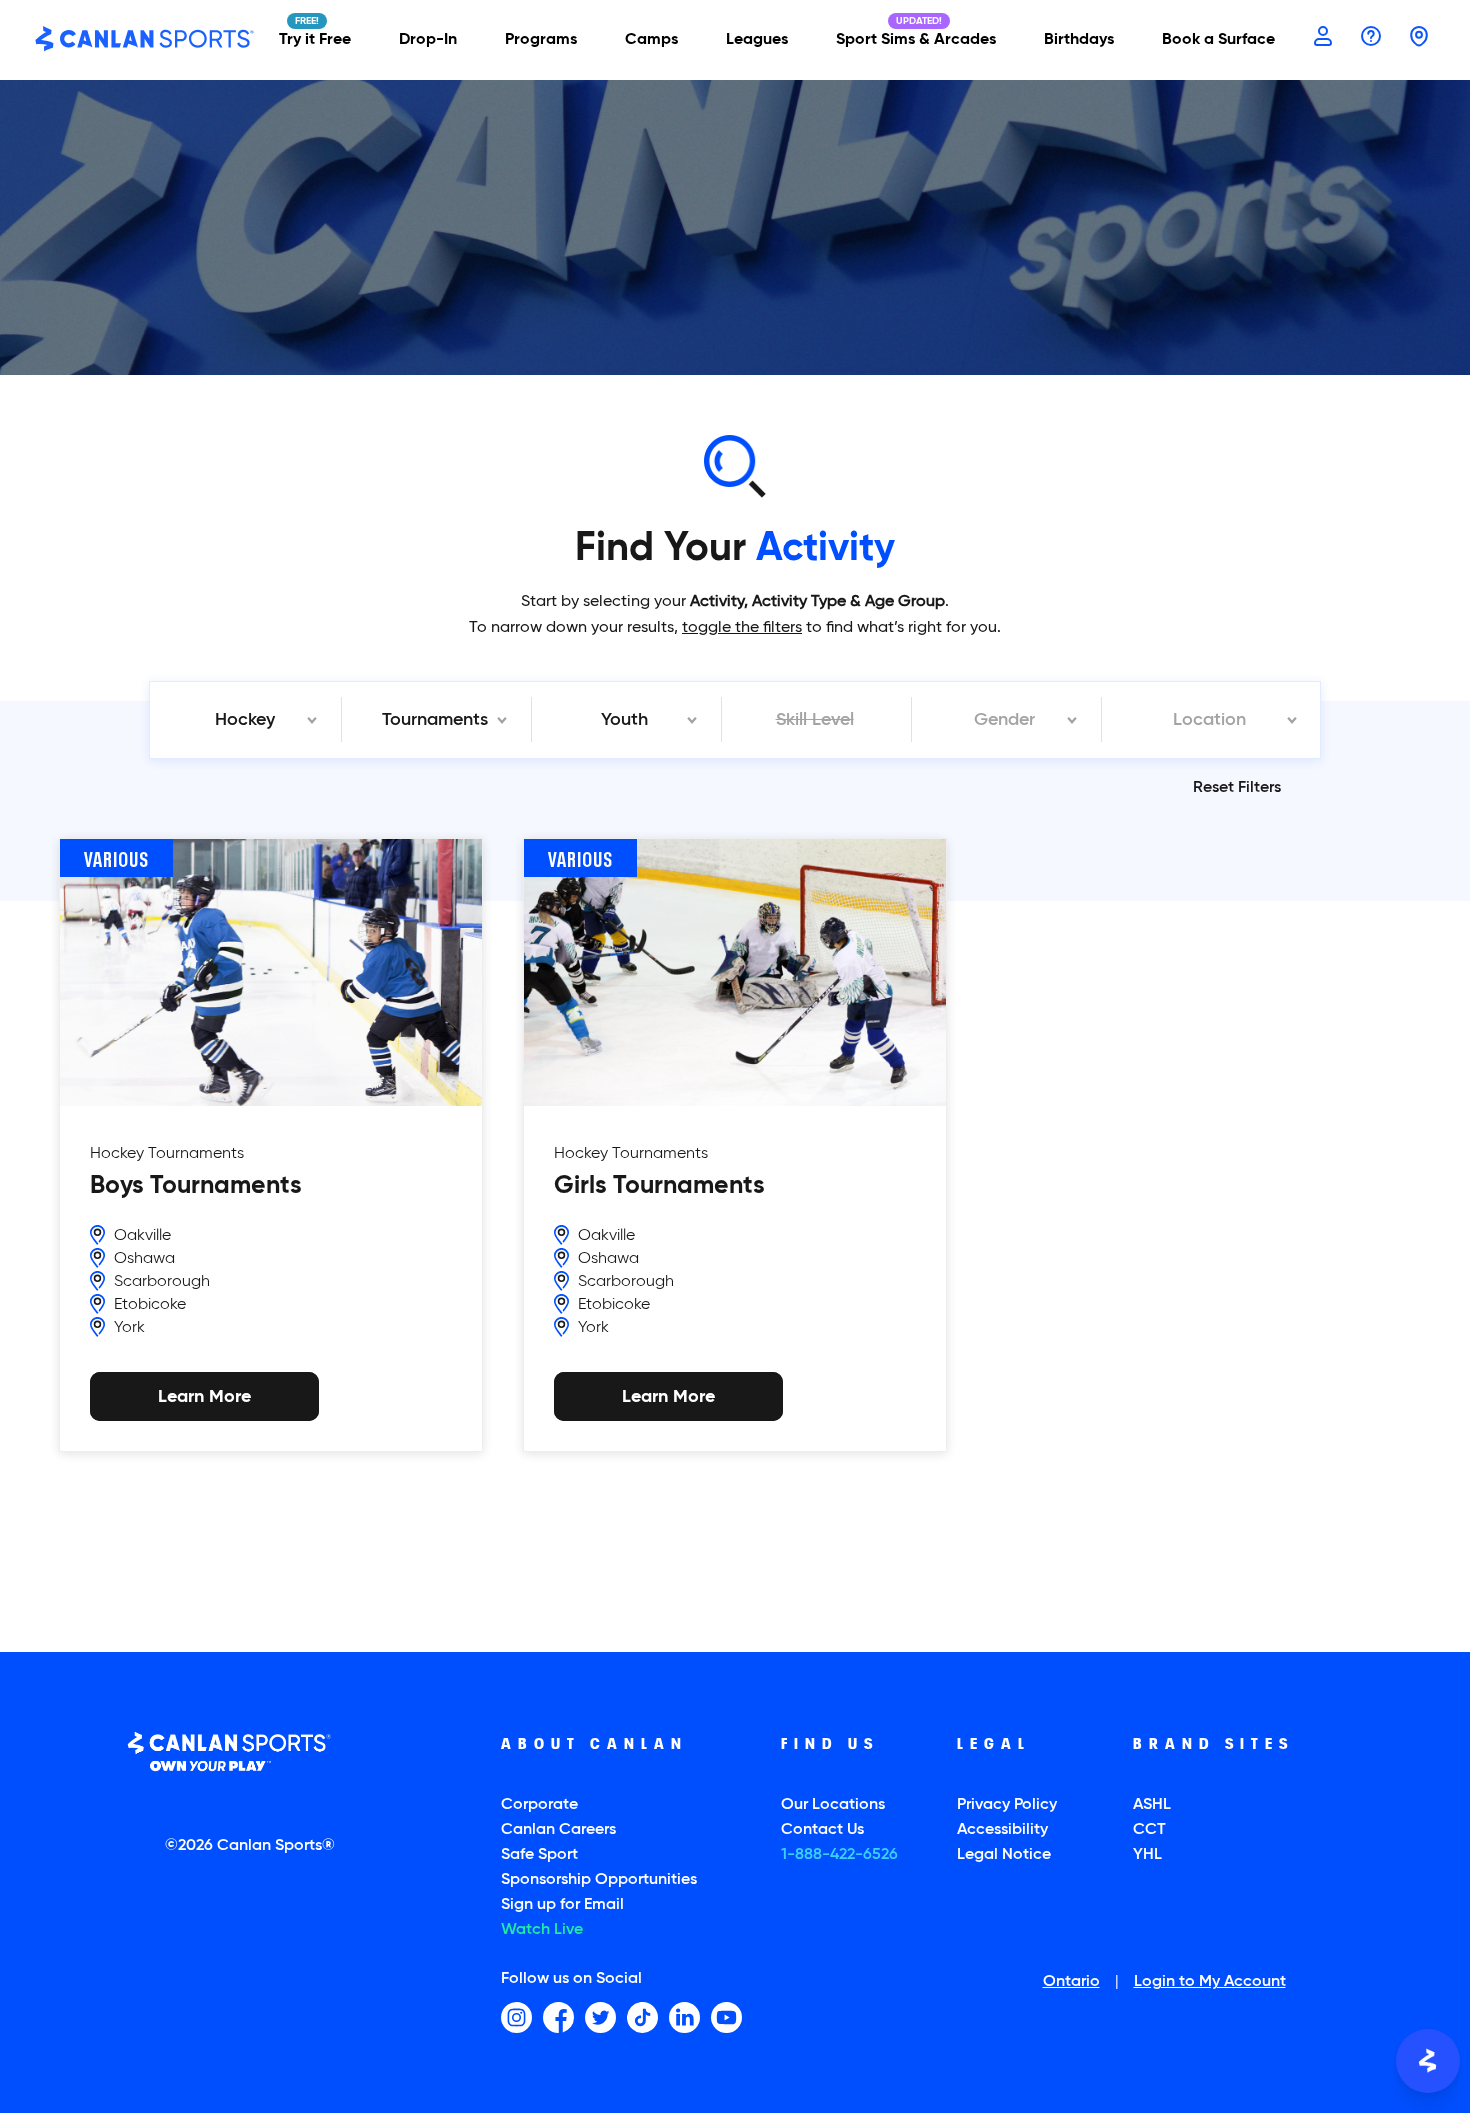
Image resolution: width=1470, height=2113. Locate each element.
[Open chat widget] (1428, 2061)
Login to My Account (1210, 1983)
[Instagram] (516, 2017)
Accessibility (1002, 1830)
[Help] (1371, 38)
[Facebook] (558, 2017)
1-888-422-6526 (839, 1855)
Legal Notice (1004, 1855)
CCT (1149, 1830)
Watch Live (542, 1930)
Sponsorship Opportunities (599, 1880)
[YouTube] (726, 2017)
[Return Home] (145, 40)
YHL (1147, 1855)
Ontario (1071, 1983)
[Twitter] (600, 2017)
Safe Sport (539, 1855)
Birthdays (1079, 40)
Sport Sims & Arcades (916, 40)
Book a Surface (1218, 40)
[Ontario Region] (1419, 38)
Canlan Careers (558, 1830)
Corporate (539, 1805)
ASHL (1152, 1805)
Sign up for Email (562, 1905)
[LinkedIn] (684, 2017)
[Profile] (1323, 38)
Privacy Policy (1007, 1805)
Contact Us (822, 1830)
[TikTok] (642, 2017)
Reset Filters (1237, 788)
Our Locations (833, 1805)
